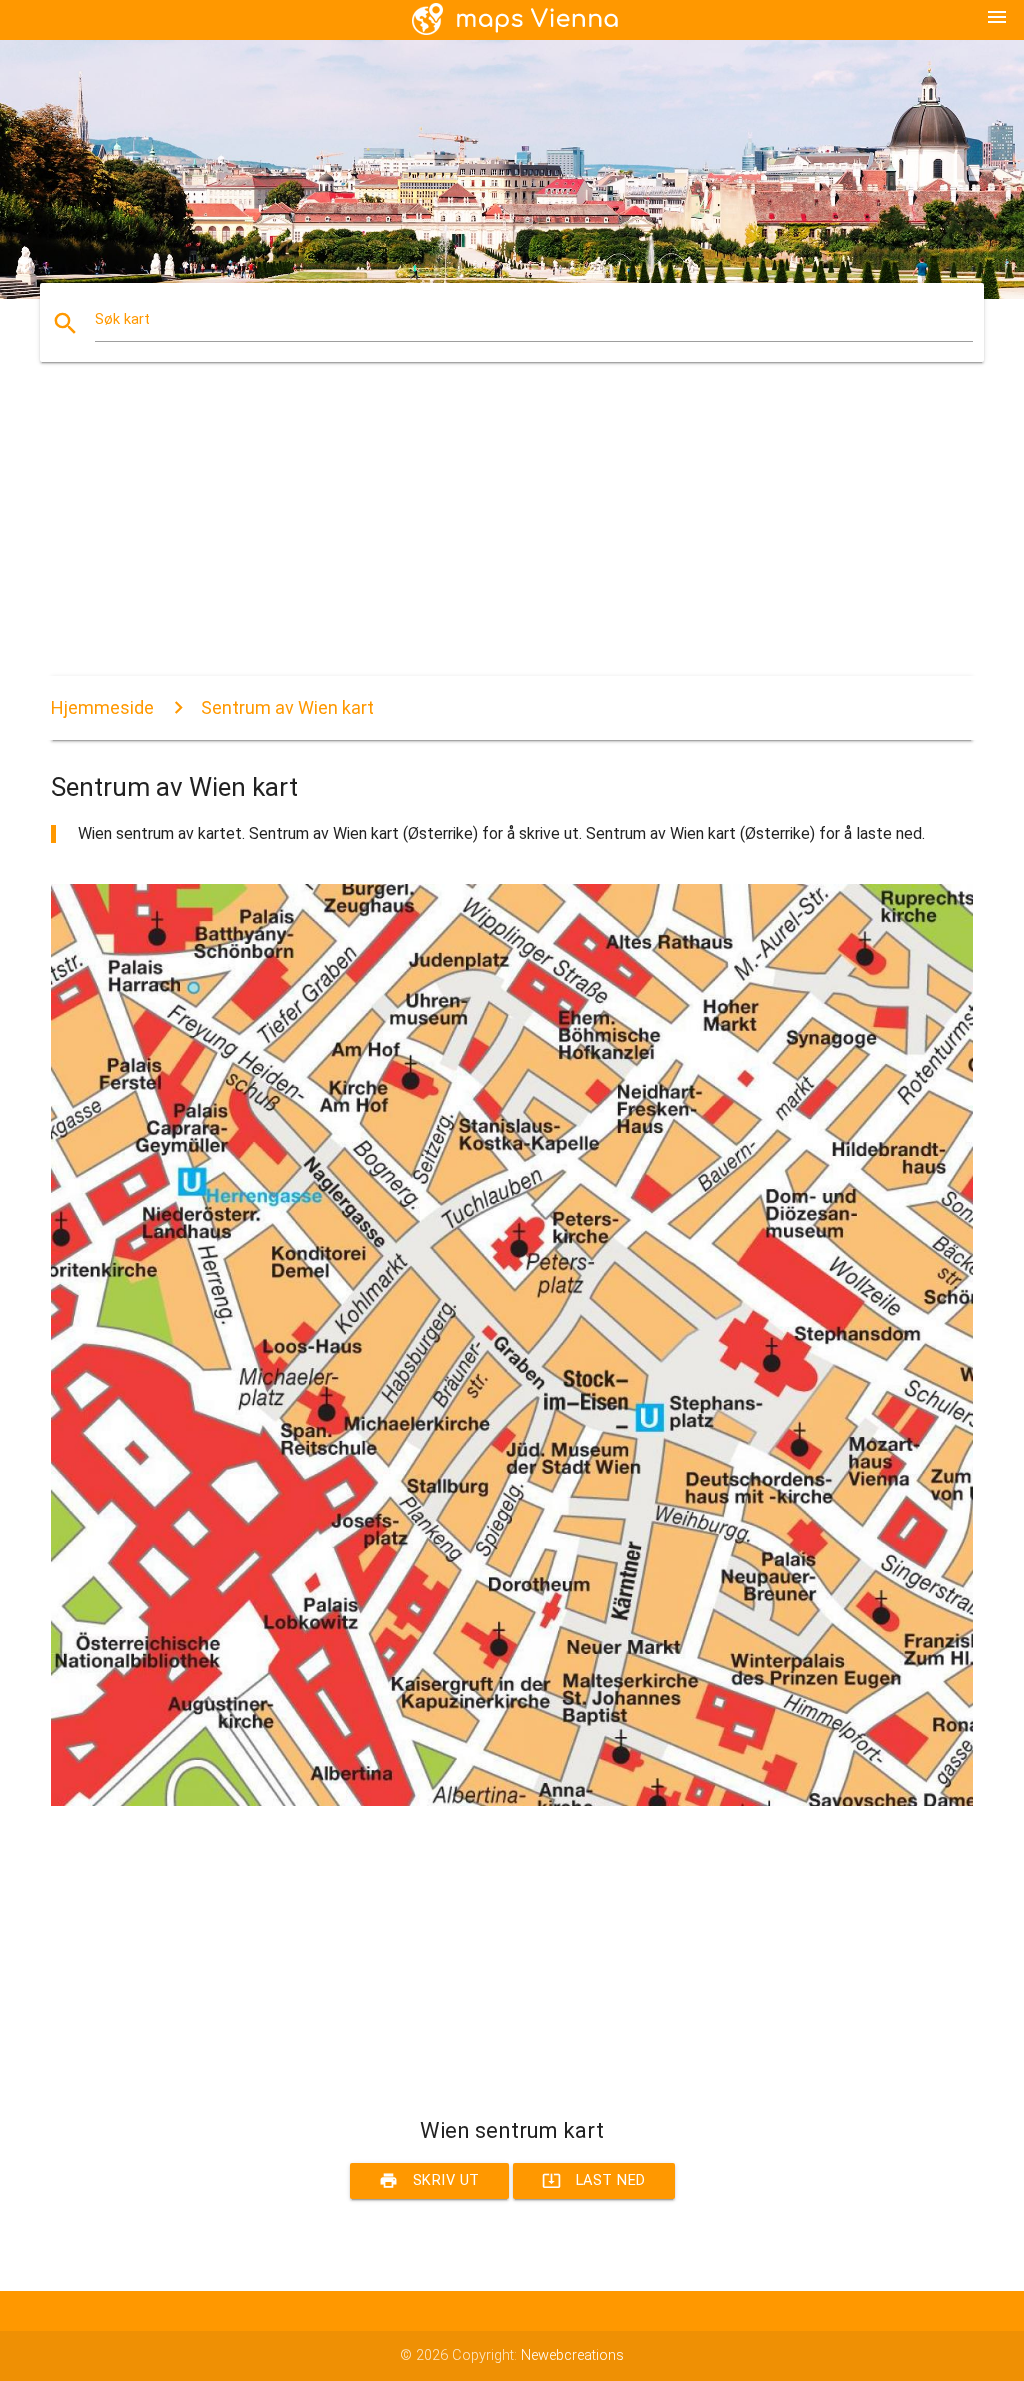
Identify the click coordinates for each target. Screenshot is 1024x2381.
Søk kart (122, 319)
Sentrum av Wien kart (287, 707)
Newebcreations (572, 2355)
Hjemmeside (102, 707)
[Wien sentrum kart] (512, 1801)
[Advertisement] (512, 536)
